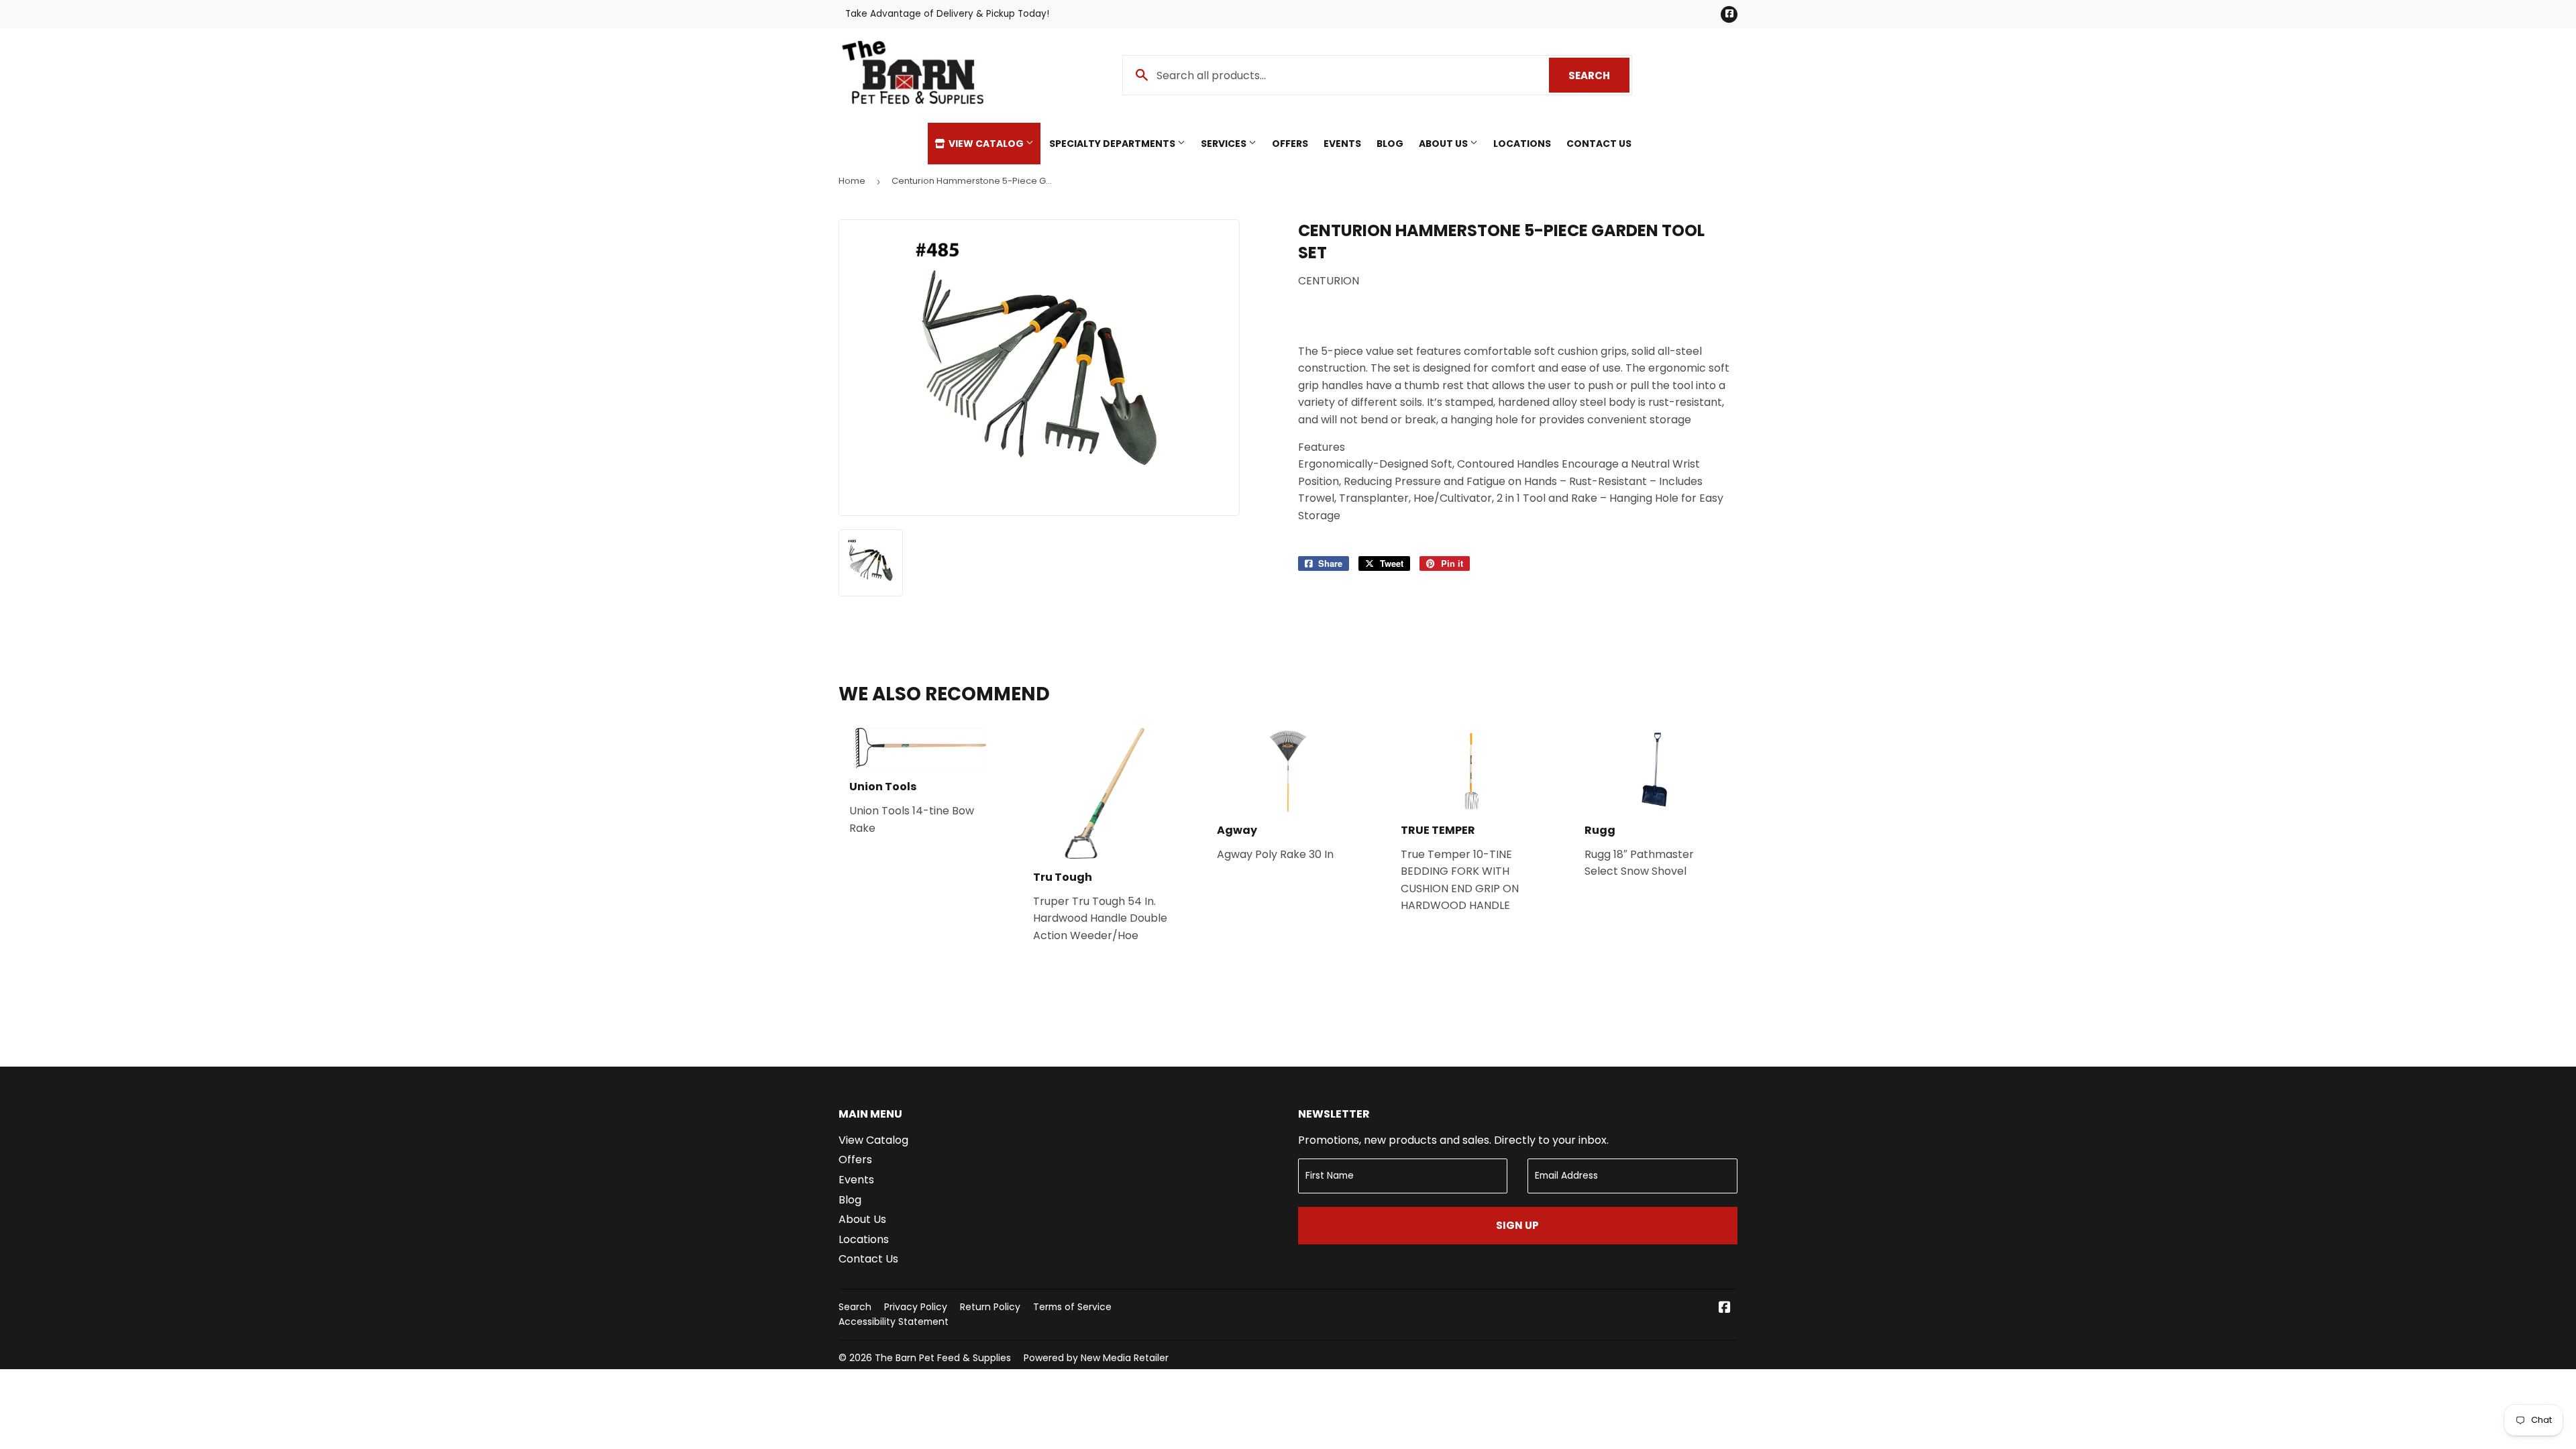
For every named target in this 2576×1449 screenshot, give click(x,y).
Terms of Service (1072, 1307)
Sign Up (1517, 1225)
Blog (1390, 144)
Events (1342, 144)
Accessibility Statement (894, 1322)
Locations (1522, 144)
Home (852, 181)
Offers (1290, 144)
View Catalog (986, 144)
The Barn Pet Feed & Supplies (943, 1358)
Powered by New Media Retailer (1096, 1358)
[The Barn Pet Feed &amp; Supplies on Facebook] (1725, 1308)
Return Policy (990, 1307)
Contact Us (1599, 144)
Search (1599, 75)
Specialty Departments (1113, 144)
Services (1225, 144)
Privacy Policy (916, 1307)
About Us (1444, 144)
